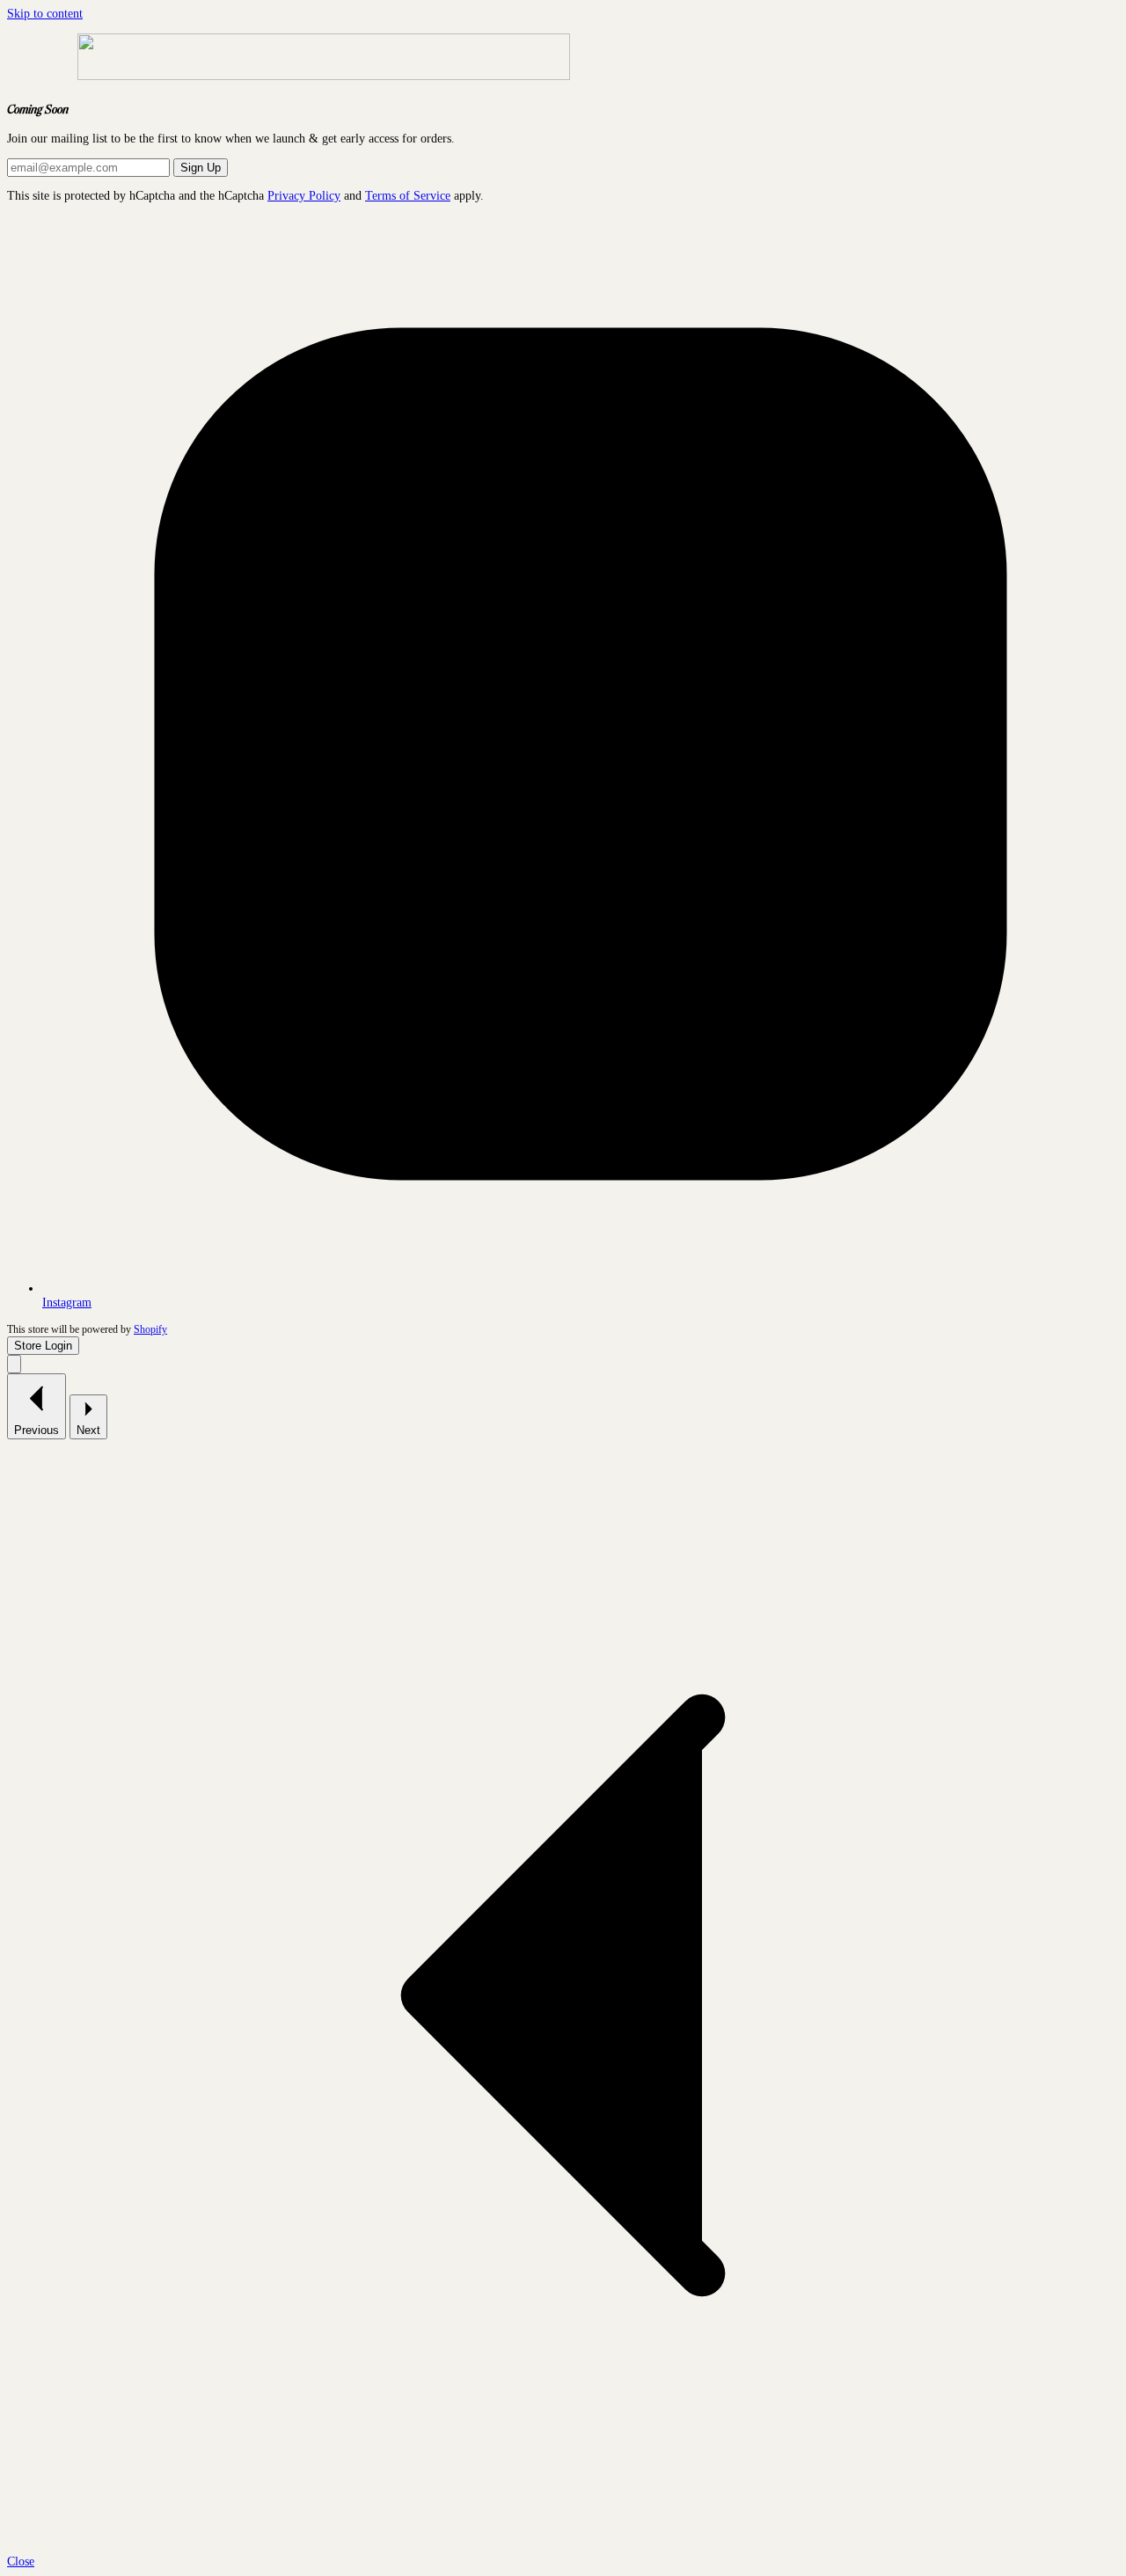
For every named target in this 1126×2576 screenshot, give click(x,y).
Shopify (150, 1330)
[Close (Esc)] (14, 1364)
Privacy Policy (304, 196)
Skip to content (45, 14)
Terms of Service (408, 196)
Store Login (43, 1346)
